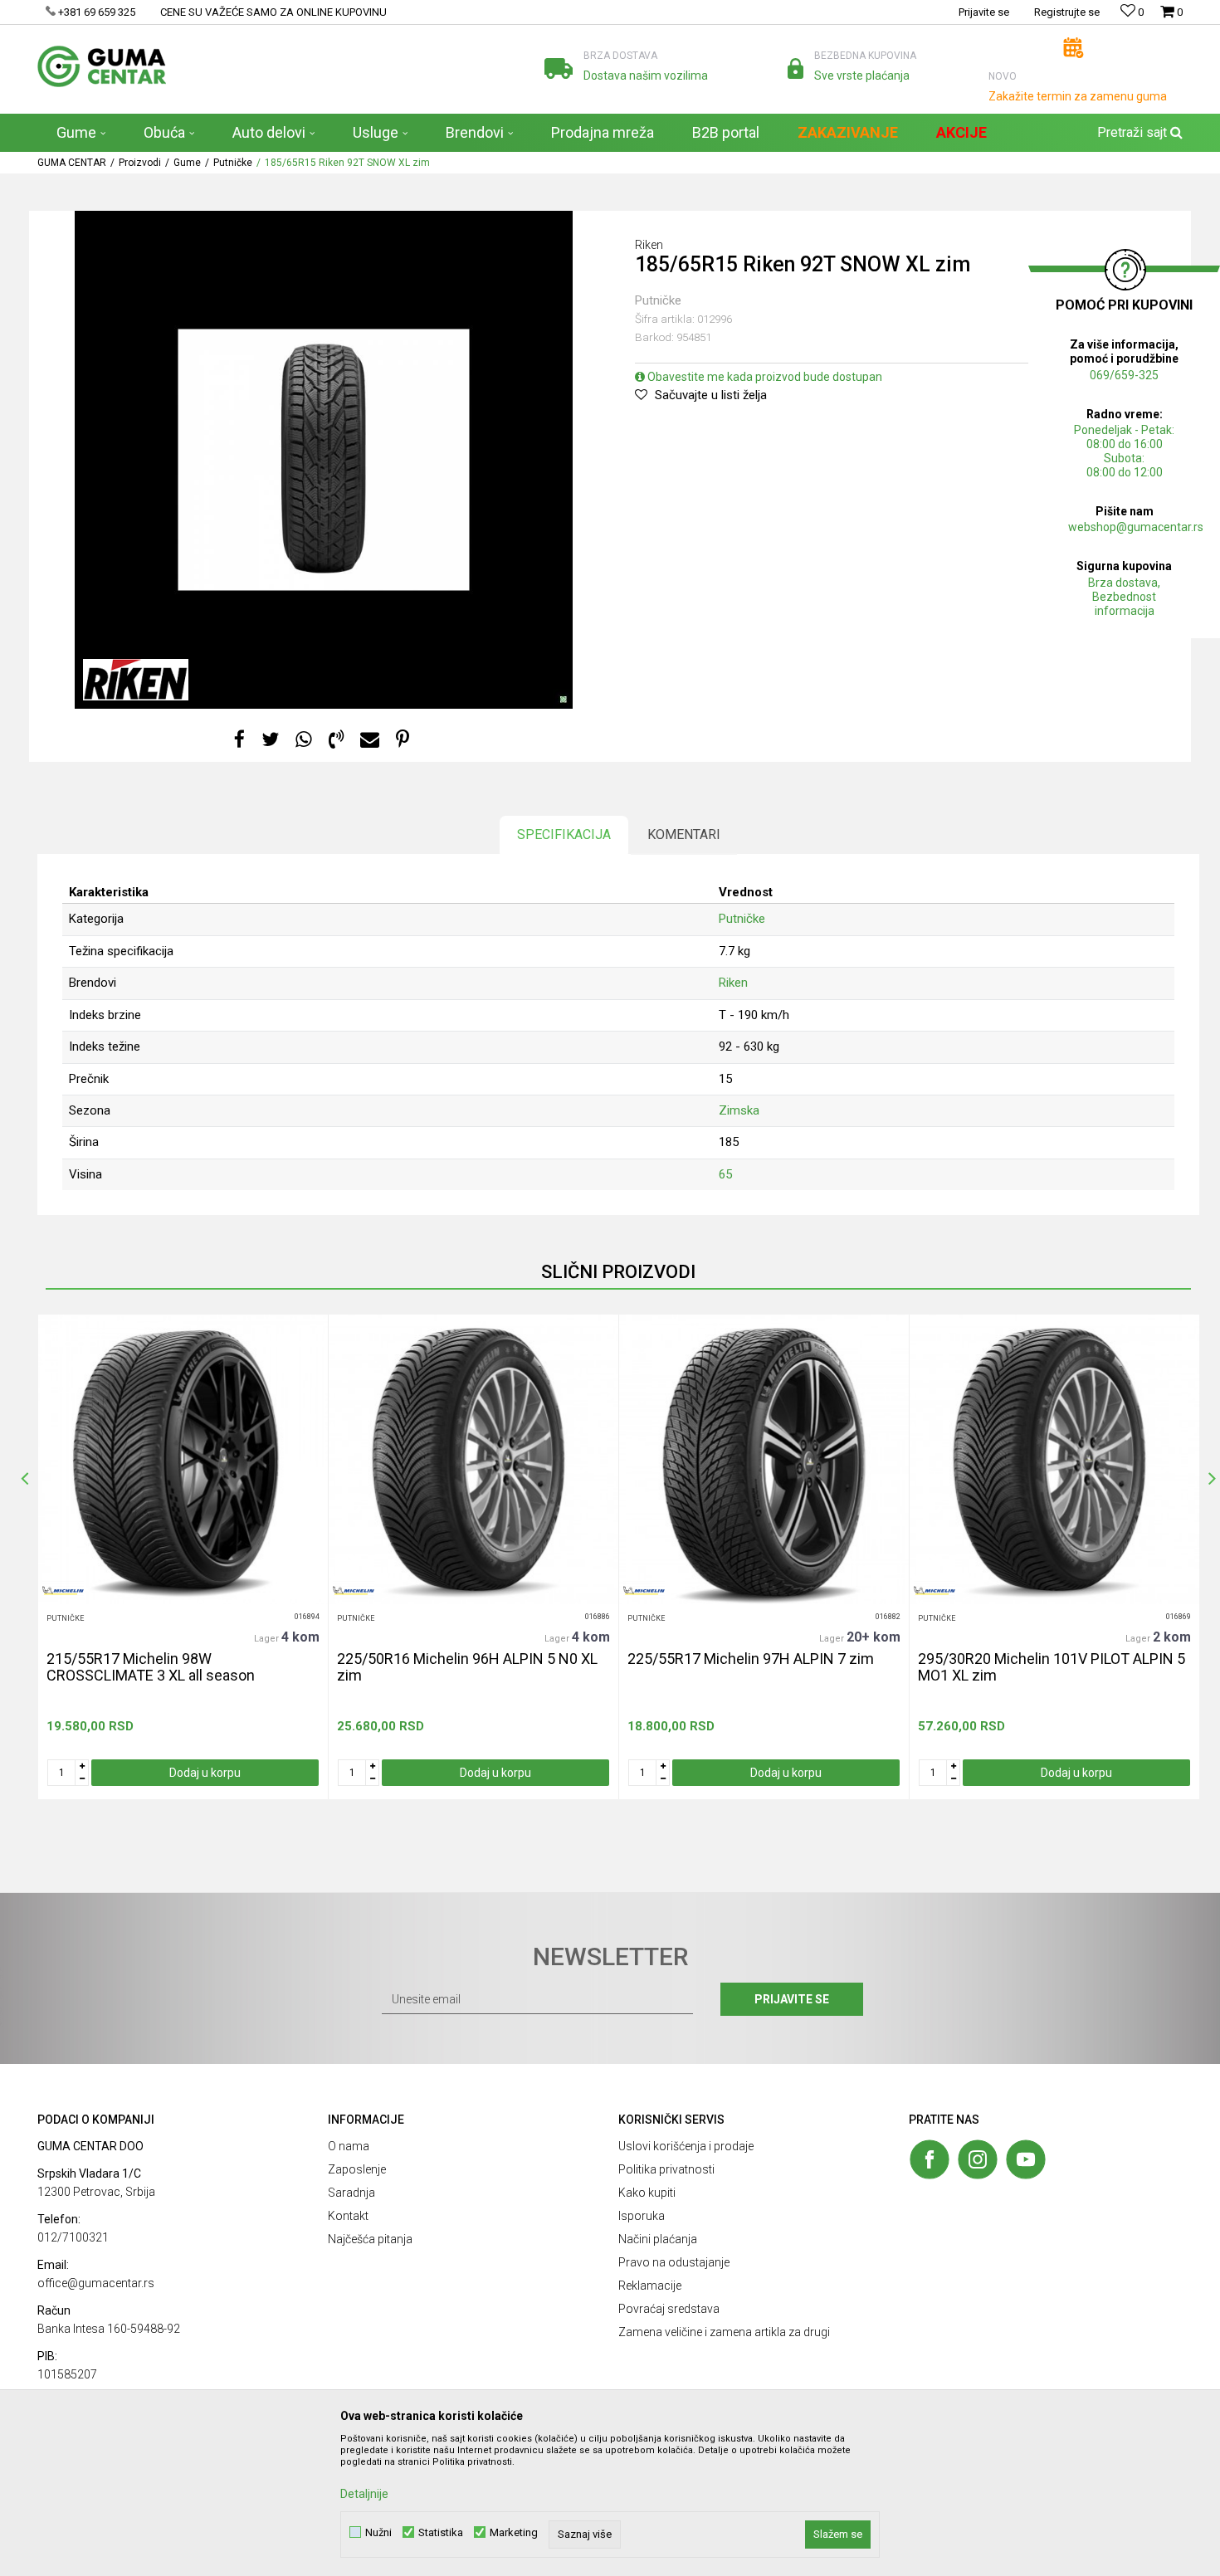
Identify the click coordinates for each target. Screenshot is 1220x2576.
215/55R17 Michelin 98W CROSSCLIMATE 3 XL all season (151, 1667)
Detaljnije (364, 2494)
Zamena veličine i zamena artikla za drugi (724, 2332)
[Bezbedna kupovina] (795, 68)
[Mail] (370, 740)
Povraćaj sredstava (669, 2309)
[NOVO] (1074, 48)
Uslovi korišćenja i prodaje (686, 2146)
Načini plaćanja (658, 2239)
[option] (324, 460)
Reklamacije (650, 2286)
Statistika (441, 2532)
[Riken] (136, 680)
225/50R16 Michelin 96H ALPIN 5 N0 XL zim (467, 1667)
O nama (349, 2146)
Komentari (684, 834)
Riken (733, 983)
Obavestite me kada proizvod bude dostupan (764, 377)
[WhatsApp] (304, 740)
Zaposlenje (357, 2169)
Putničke (233, 163)
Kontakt (348, 2216)
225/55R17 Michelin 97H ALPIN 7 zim (751, 1659)
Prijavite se (792, 1999)
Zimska (739, 1110)
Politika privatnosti (666, 2169)
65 (725, 1174)
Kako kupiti (647, 2193)
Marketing (514, 2532)
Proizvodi (140, 163)
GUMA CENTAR (72, 163)
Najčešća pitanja (370, 2239)
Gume (187, 163)
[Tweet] (270, 740)
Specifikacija (564, 834)
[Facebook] (239, 740)
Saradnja (351, 2193)
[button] (1138, 133)
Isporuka (642, 2216)
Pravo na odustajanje (674, 2262)
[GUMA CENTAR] (102, 66)
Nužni (378, 2532)
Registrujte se (1067, 12)
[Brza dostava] (559, 68)
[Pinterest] (403, 740)
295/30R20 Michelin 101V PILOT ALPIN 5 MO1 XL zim (1052, 1667)
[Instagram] (978, 2159)
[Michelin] (63, 1590)
